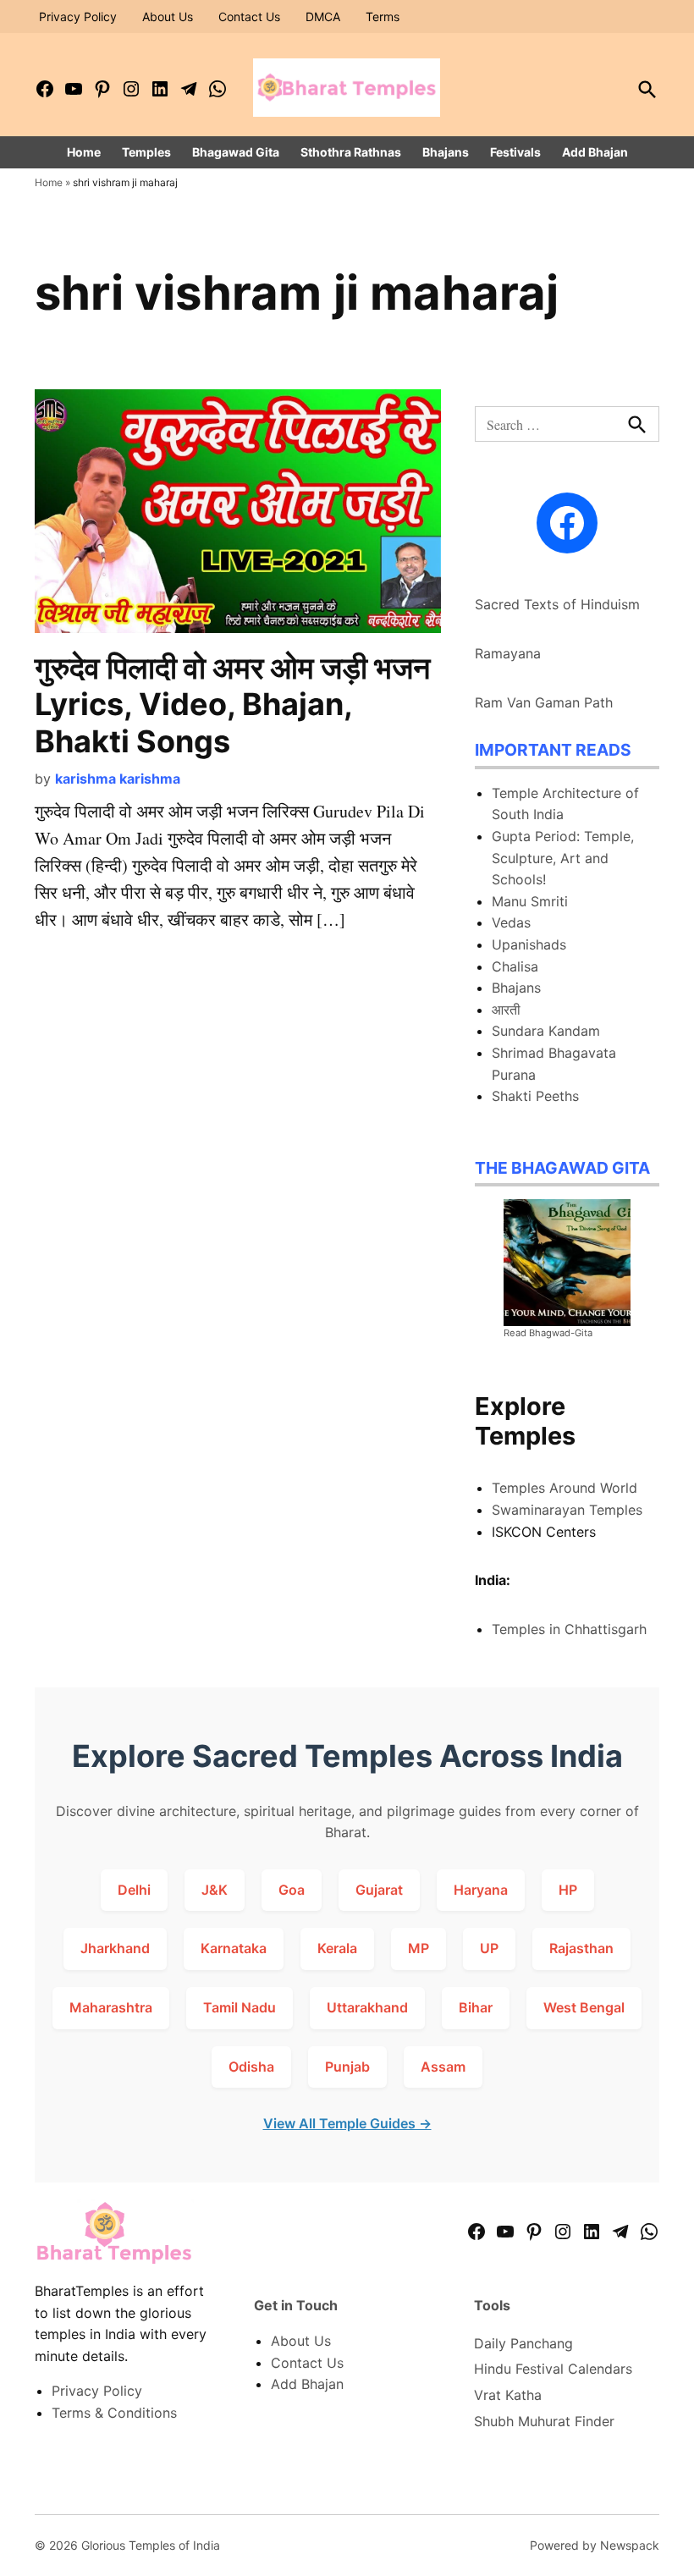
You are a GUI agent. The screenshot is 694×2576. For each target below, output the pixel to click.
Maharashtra (111, 2007)
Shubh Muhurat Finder (544, 2421)
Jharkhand (115, 1948)
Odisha (251, 2067)
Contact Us (249, 17)
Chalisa (515, 966)
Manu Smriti (530, 901)
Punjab (347, 2067)
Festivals (515, 152)
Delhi (134, 1890)
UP (489, 1948)
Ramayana (508, 653)
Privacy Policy (78, 17)
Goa (292, 1890)
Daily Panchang (523, 2343)
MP (419, 1948)
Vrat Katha (508, 2395)
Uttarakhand (367, 2007)
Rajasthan (581, 1948)
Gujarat (379, 1890)
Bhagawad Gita (236, 152)
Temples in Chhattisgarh (569, 1629)
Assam (443, 2067)
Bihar (476, 2007)
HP (568, 1890)
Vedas (511, 922)
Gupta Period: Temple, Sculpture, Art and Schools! (563, 858)
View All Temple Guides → (347, 2123)
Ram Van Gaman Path (544, 702)
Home (84, 152)
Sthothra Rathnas (351, 152)
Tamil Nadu (240, 2007)
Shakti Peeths (535, 1096)
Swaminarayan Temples (567, 1510)
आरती (506, 1010)
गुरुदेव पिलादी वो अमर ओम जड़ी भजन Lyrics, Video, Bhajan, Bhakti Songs (232, 704)
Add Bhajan (595, 152)
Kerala (337, 1948)
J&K (215, 1890)
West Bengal (584, 2007)
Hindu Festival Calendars (553, 2369)
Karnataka (234, 1948)
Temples (146, 152)
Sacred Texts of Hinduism (557, 604)
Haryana (481, 1890)
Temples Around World (565, 1488)
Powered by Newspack (595, 2545)
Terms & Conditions (114, 2413)
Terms (383, 17)
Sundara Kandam (546, 1031)
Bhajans (446, 152)
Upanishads (529, 944)
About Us (168, 17)
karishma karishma (118, 779)
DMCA (323, 17)
